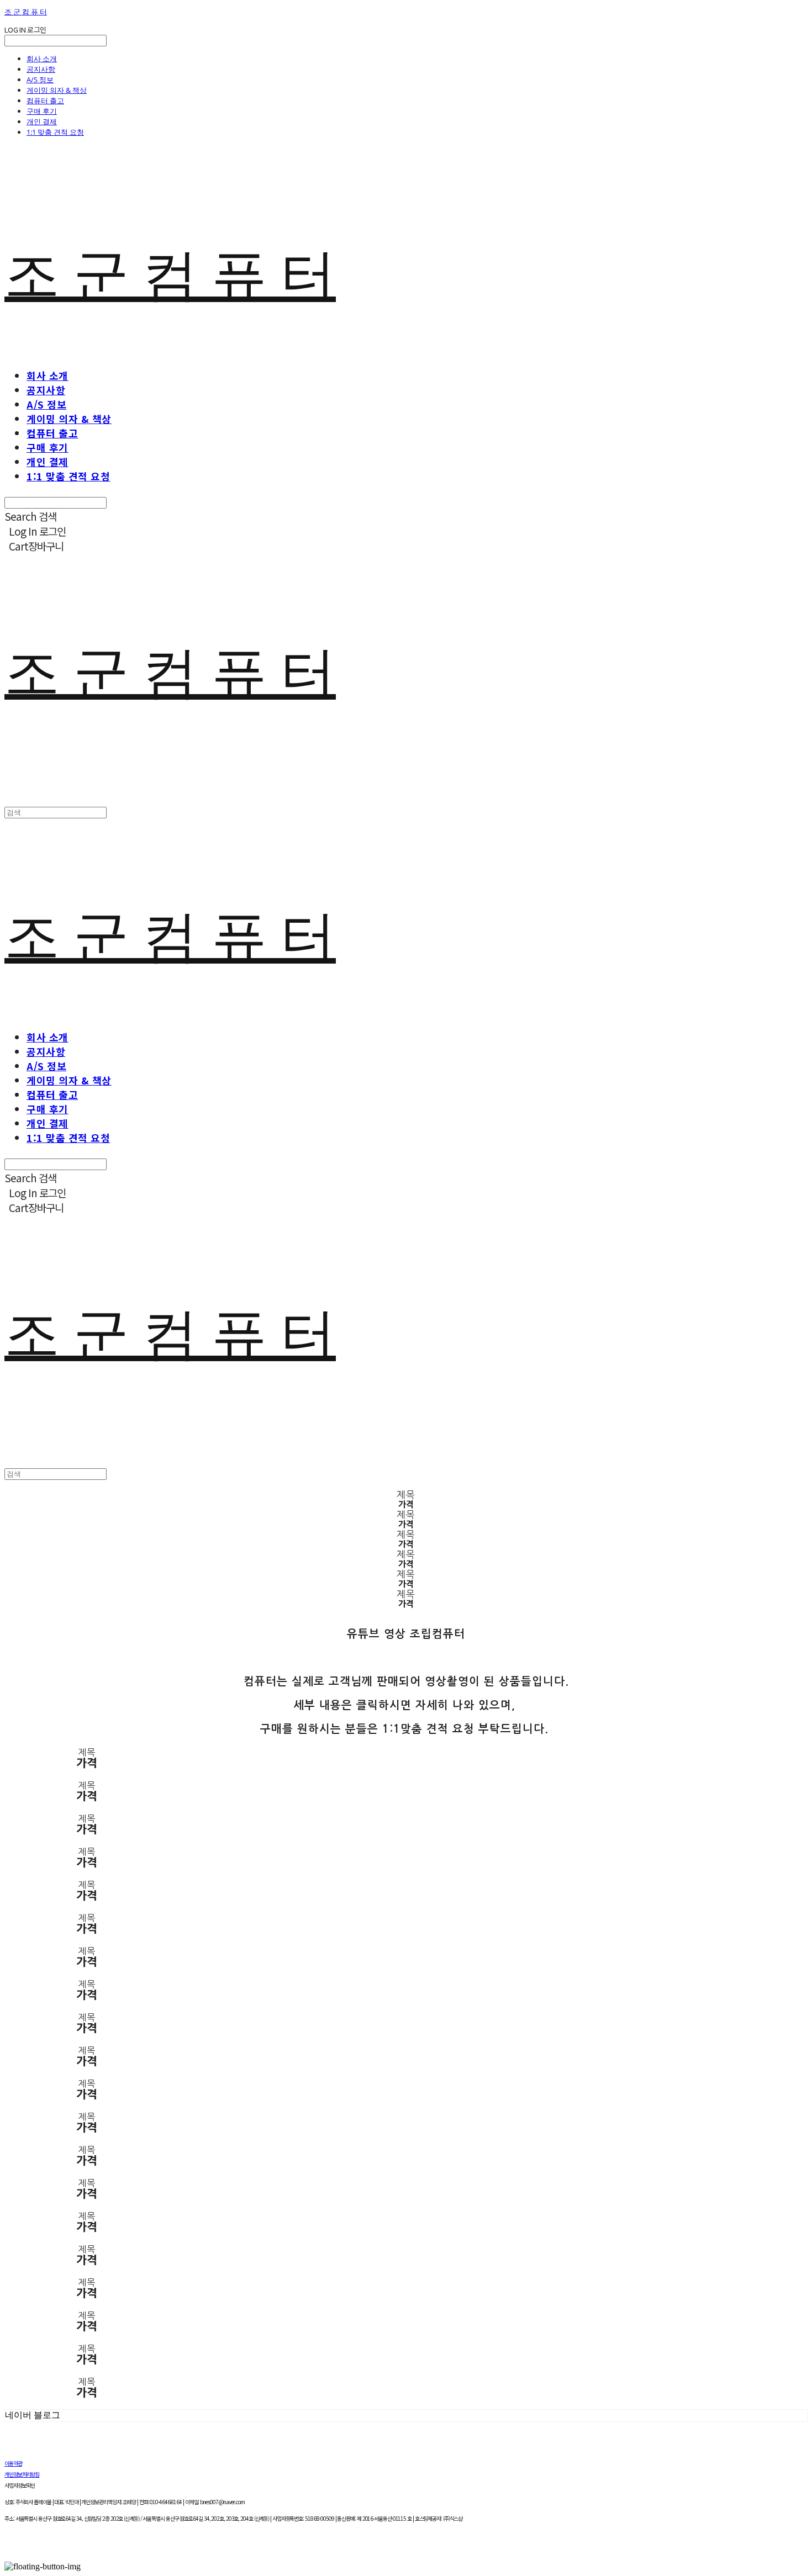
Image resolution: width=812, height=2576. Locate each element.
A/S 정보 (40, 80)
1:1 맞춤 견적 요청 (55, 132)
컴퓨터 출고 (45, 100)
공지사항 (41, 69)
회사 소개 (42, 59)
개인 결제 (42, 121)
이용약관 (13, 2463)
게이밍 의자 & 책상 (57, 90)
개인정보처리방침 (22, 2474)
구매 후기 (42, 111)
